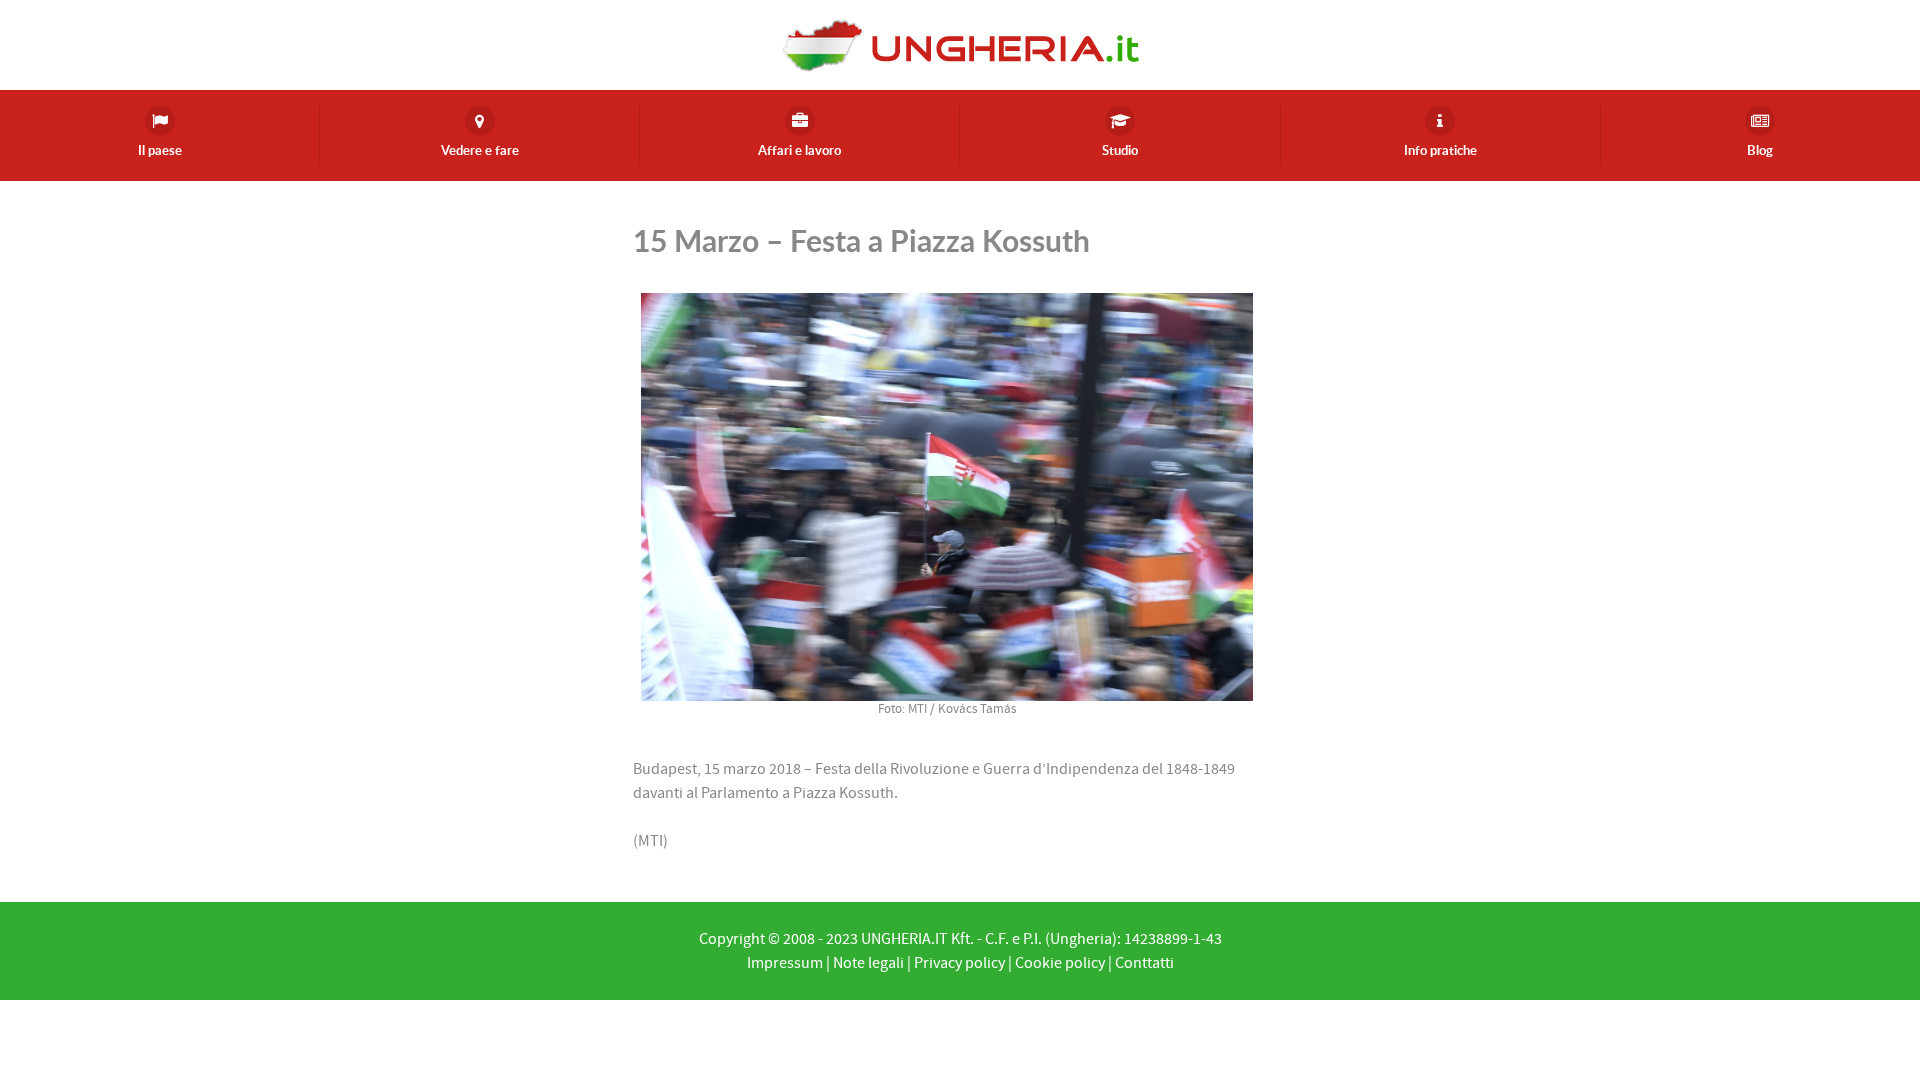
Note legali (868, 963)
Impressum (785, 963)
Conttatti (1144, 963)
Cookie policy (1060, 963)
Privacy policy (959, 963)
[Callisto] (960, 44)
